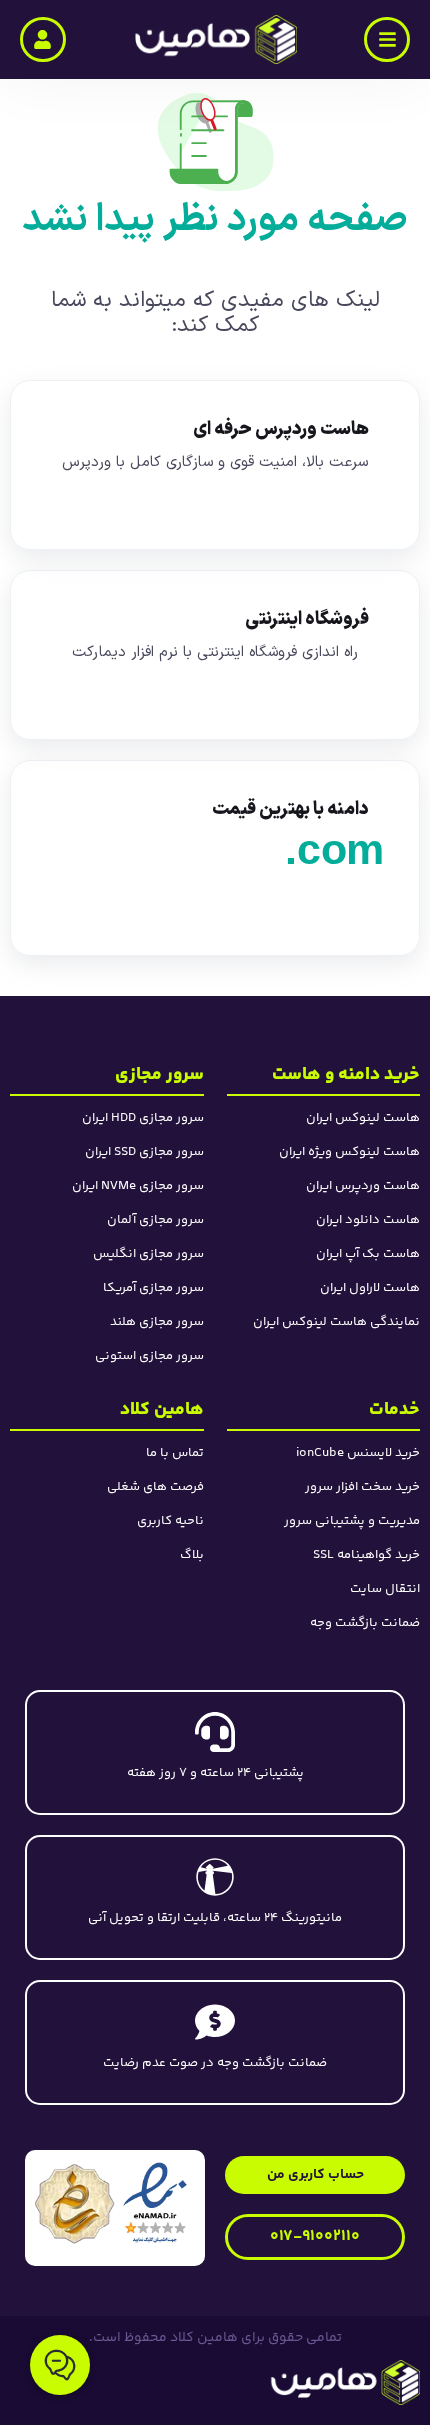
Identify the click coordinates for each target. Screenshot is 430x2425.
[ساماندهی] (75, 2203)
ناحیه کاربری (170, 1521)
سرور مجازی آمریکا (153, 1288)
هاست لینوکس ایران (363, 1118)
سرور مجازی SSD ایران (144, 1152)
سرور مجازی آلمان (155, 1220)
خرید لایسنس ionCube (358, 1453)
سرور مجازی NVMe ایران (138, 1186)
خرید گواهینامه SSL (366, 1555)
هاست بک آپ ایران (368, 1254)
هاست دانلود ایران (368, 1220)
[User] (43, 40)
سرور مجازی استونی (149, 1356)
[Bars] (387, 40)
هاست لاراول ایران (370, 1288)
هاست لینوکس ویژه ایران (349, 1152)
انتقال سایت (385, 1589)
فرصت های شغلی (155, 1487)
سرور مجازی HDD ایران (143, 1118)
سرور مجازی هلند (157, 1322)
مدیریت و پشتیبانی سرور (352, 1521)
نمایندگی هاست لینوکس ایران (336, 1322)
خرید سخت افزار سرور (362, 1487)
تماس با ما (175, 1453)
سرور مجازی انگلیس (148, 1254)
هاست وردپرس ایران (363, 1186)
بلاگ (192, 1555)
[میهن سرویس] (269, 2382)
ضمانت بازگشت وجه (365, 1623)
